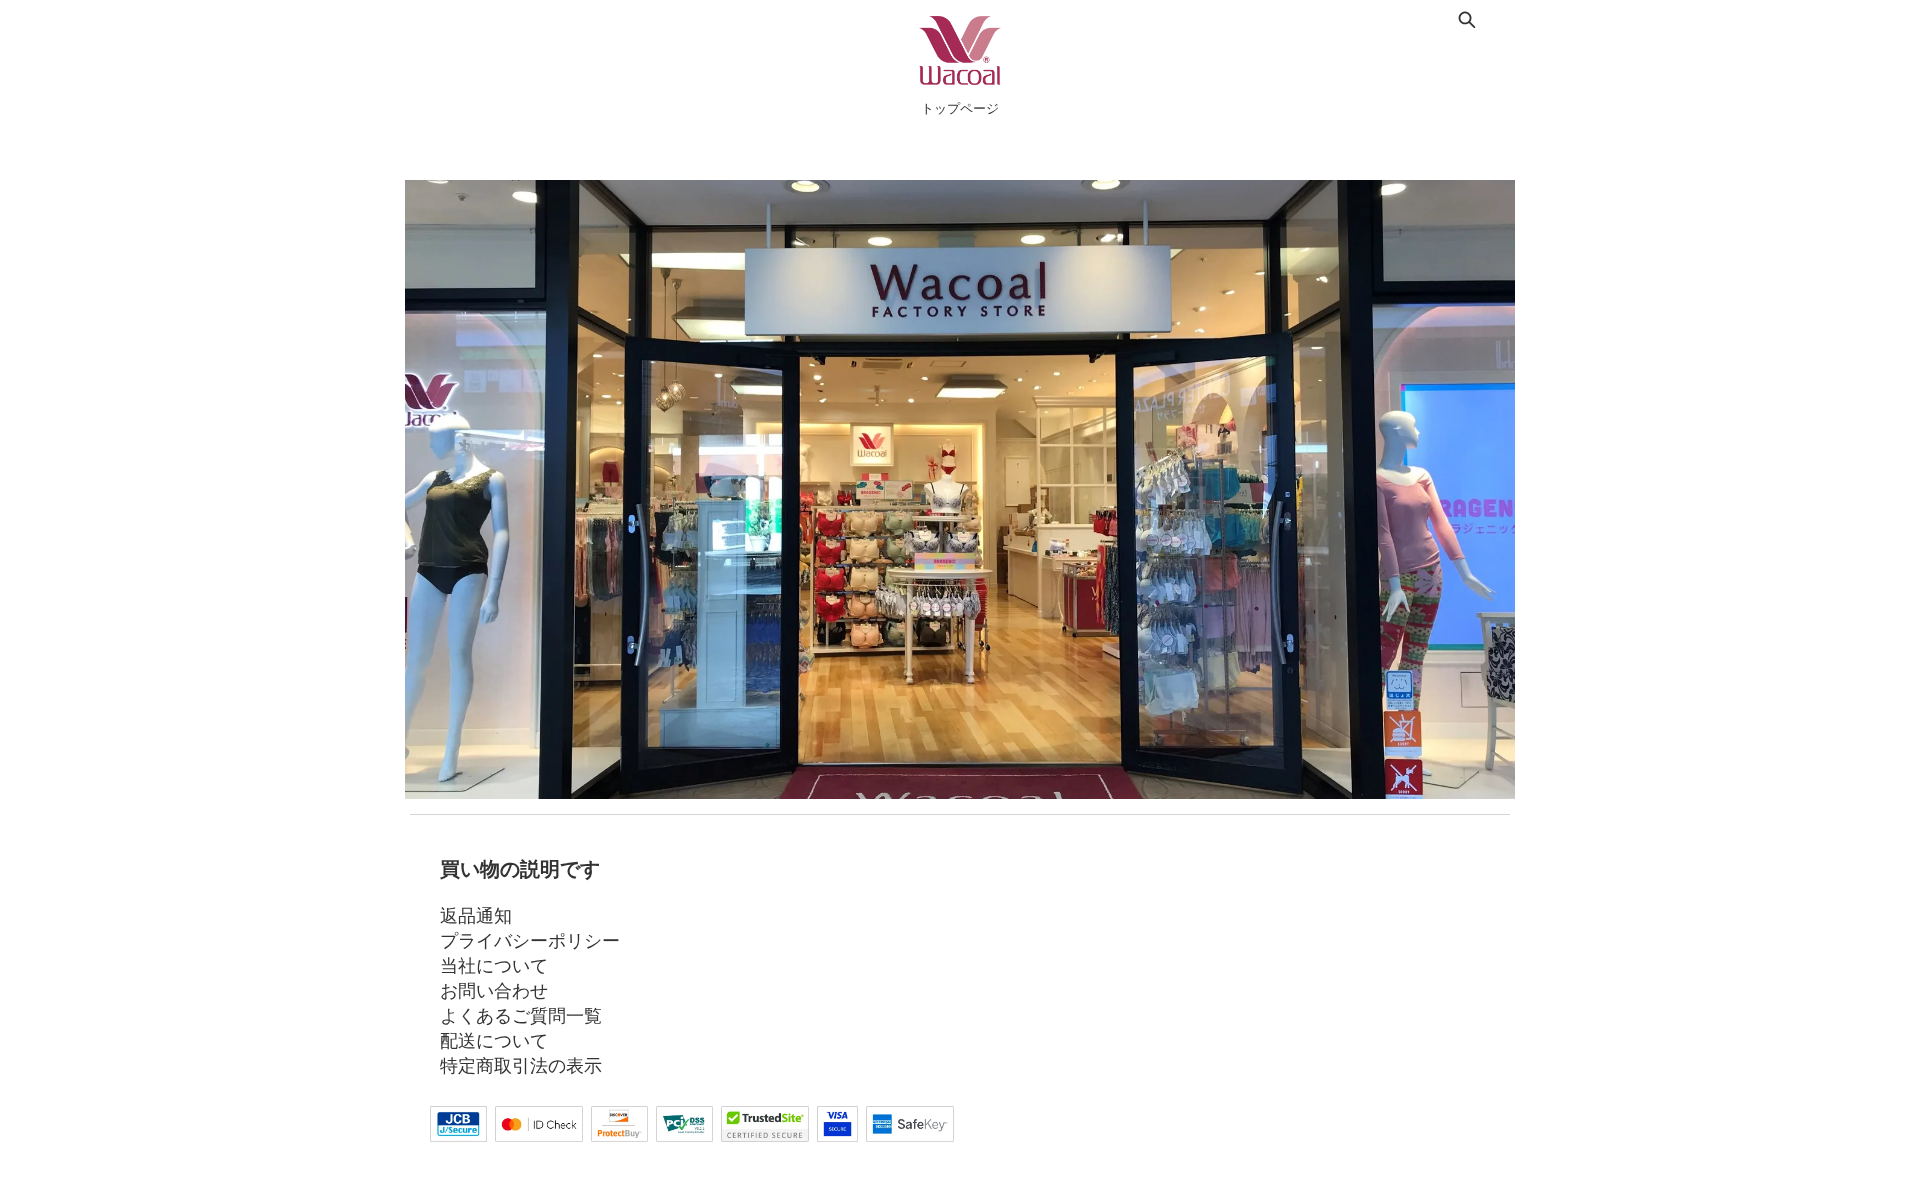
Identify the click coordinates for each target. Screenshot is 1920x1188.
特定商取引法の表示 (521, 1065)
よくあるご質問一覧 (521, 1015)
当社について (494, 965)
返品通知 (476, 915)
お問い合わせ (494, 990)
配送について (494, 1040)
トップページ (960, 108)
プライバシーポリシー (530, 940)
